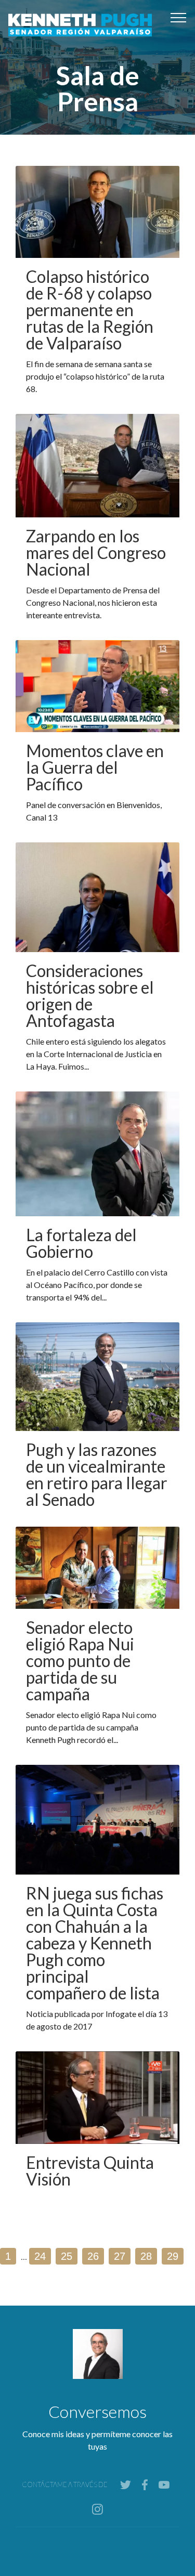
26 (93, 2256)
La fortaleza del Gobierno (81, 1243)
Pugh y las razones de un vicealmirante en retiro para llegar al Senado (97, 1474)
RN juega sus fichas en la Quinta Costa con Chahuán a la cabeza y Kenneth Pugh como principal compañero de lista (95, 1943)
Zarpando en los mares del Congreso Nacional (96, 552)
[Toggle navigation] (179, 17)
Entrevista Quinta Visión (90, 2171)
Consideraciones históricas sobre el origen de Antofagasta (90, 996)
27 (120, 2256)
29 (173, 2256)
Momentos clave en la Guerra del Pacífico (95, 767)
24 (40, 2256)
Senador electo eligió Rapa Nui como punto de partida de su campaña (80, 1661)
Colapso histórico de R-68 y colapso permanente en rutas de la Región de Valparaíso (90, 310)
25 (67, 2256)
